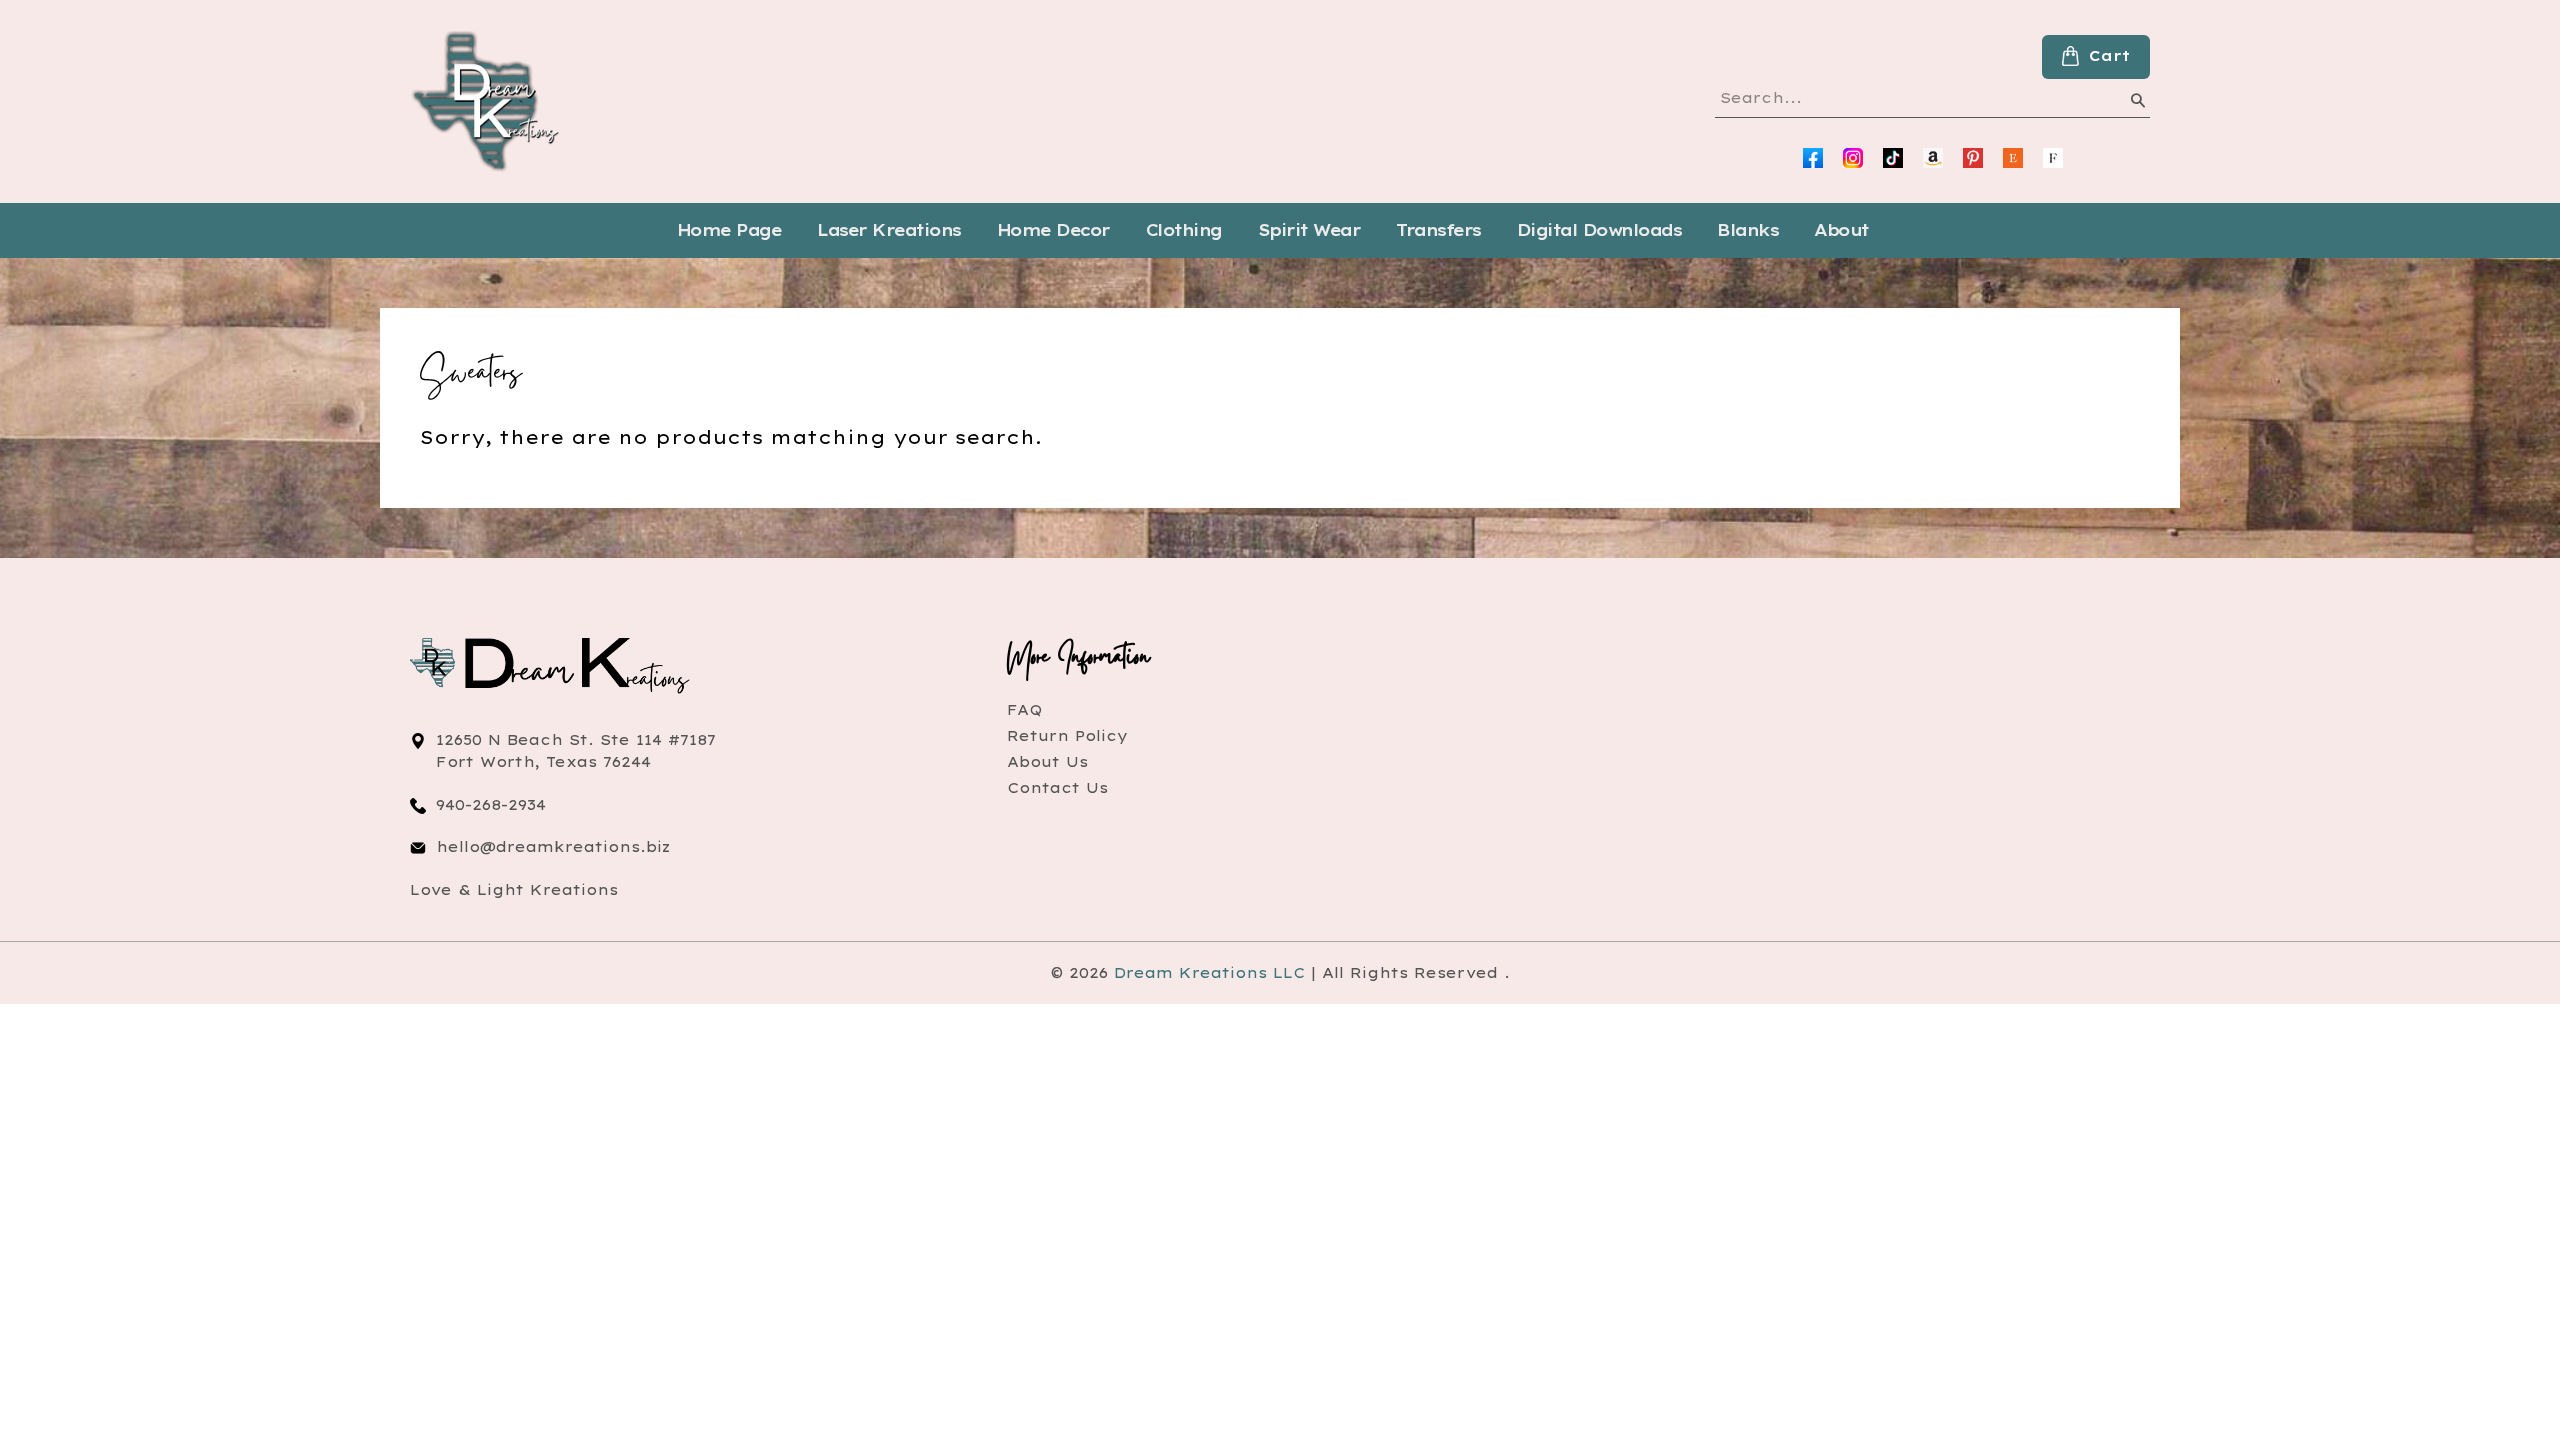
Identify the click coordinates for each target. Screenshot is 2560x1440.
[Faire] (2053, 158)
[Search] (2137, 104)
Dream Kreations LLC (1209, 973)
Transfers (1438, 230)
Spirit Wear (1309, 230)
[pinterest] (1973, 158)
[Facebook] (1813, 158)
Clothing (1184, 230)
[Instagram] (1853, 158)
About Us (1047, 762)
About (1841, 230)
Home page (729, 230)
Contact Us (1057, 788)
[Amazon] (1933, 158)
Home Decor (1053, 230)
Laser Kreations (889, 230)
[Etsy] (2013, 158)
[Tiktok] (1893, 158)
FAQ (1024, 710)
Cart (2109, 56)
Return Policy (1067, 736)
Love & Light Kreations (514, 890)
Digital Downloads (1599, 230)
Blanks (1747, 230)
